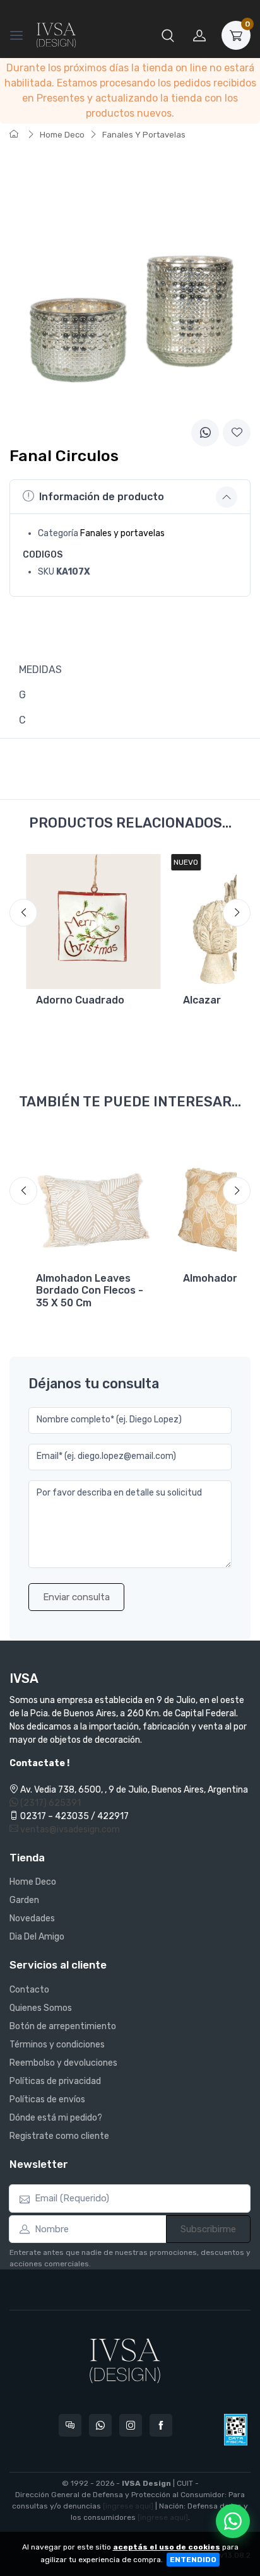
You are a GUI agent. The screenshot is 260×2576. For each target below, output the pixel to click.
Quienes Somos (41, 2008)
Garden (24, 1900)
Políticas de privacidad (55, 2081)
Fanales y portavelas (122, 533)
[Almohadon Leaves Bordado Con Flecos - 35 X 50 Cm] (93, 1200)
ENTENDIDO (193, 2560)
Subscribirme (208, 2229)
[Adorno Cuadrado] (93, 921)
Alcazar (202, 1000)
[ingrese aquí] (128, 2506)
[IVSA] (56, 35)
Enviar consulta (76, 1597)
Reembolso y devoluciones (63, 2063)
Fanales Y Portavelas (144, 135)
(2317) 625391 (50, 1803)
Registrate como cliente (59, 2136)
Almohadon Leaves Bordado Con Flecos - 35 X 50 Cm (90, 1290)
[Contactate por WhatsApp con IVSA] (100, 2425)
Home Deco (62, 135)
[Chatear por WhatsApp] (233, 2521)
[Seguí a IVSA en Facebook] (161, 2425)
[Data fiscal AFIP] (236, 2430)
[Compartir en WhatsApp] (205, 433)
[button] (168, 35)
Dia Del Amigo (37, 1937)
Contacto (29, 1990)
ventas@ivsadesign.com (69, 1830)
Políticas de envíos (47, 2099)
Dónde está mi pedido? (56, 2118)
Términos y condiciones (57, 2045)
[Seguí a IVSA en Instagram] (131, 2425)
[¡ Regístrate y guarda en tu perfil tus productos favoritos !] (237, 433)
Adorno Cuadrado (80, 1000)
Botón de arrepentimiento (63, 2026)
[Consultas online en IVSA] (70, 2425)
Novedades (32, 1918)
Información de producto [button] (102, 497)
